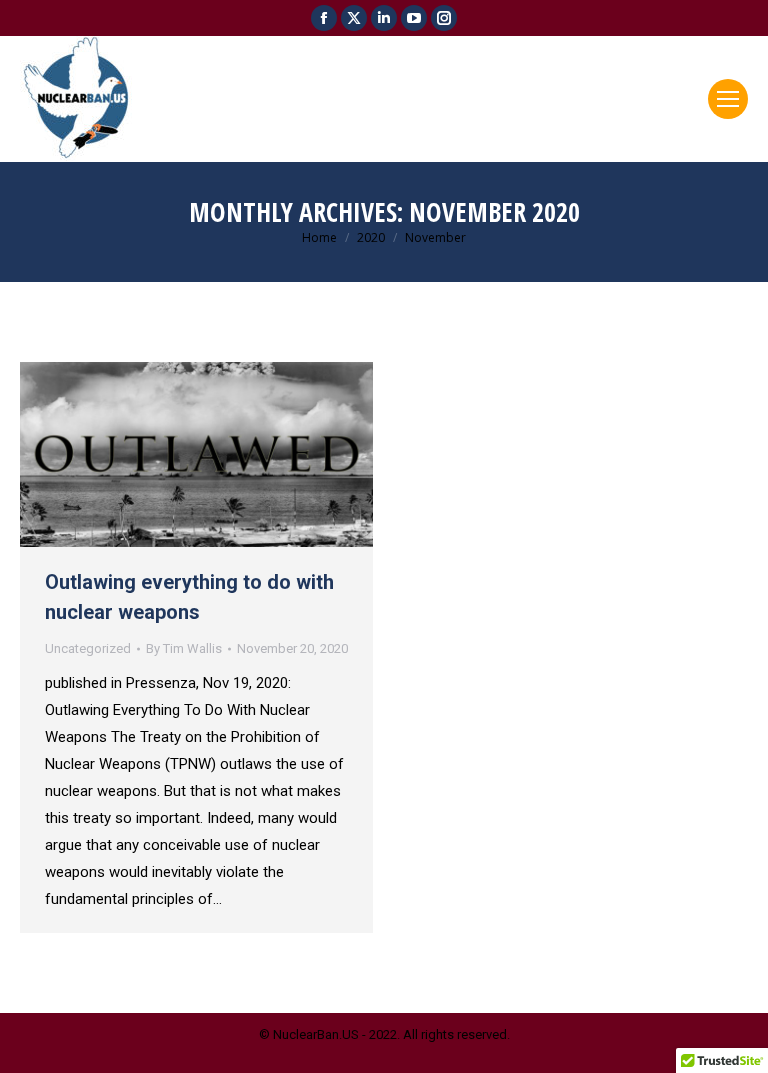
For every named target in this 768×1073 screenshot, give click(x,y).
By (184, 648)
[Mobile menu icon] (728, 99)
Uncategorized (88, 648)
